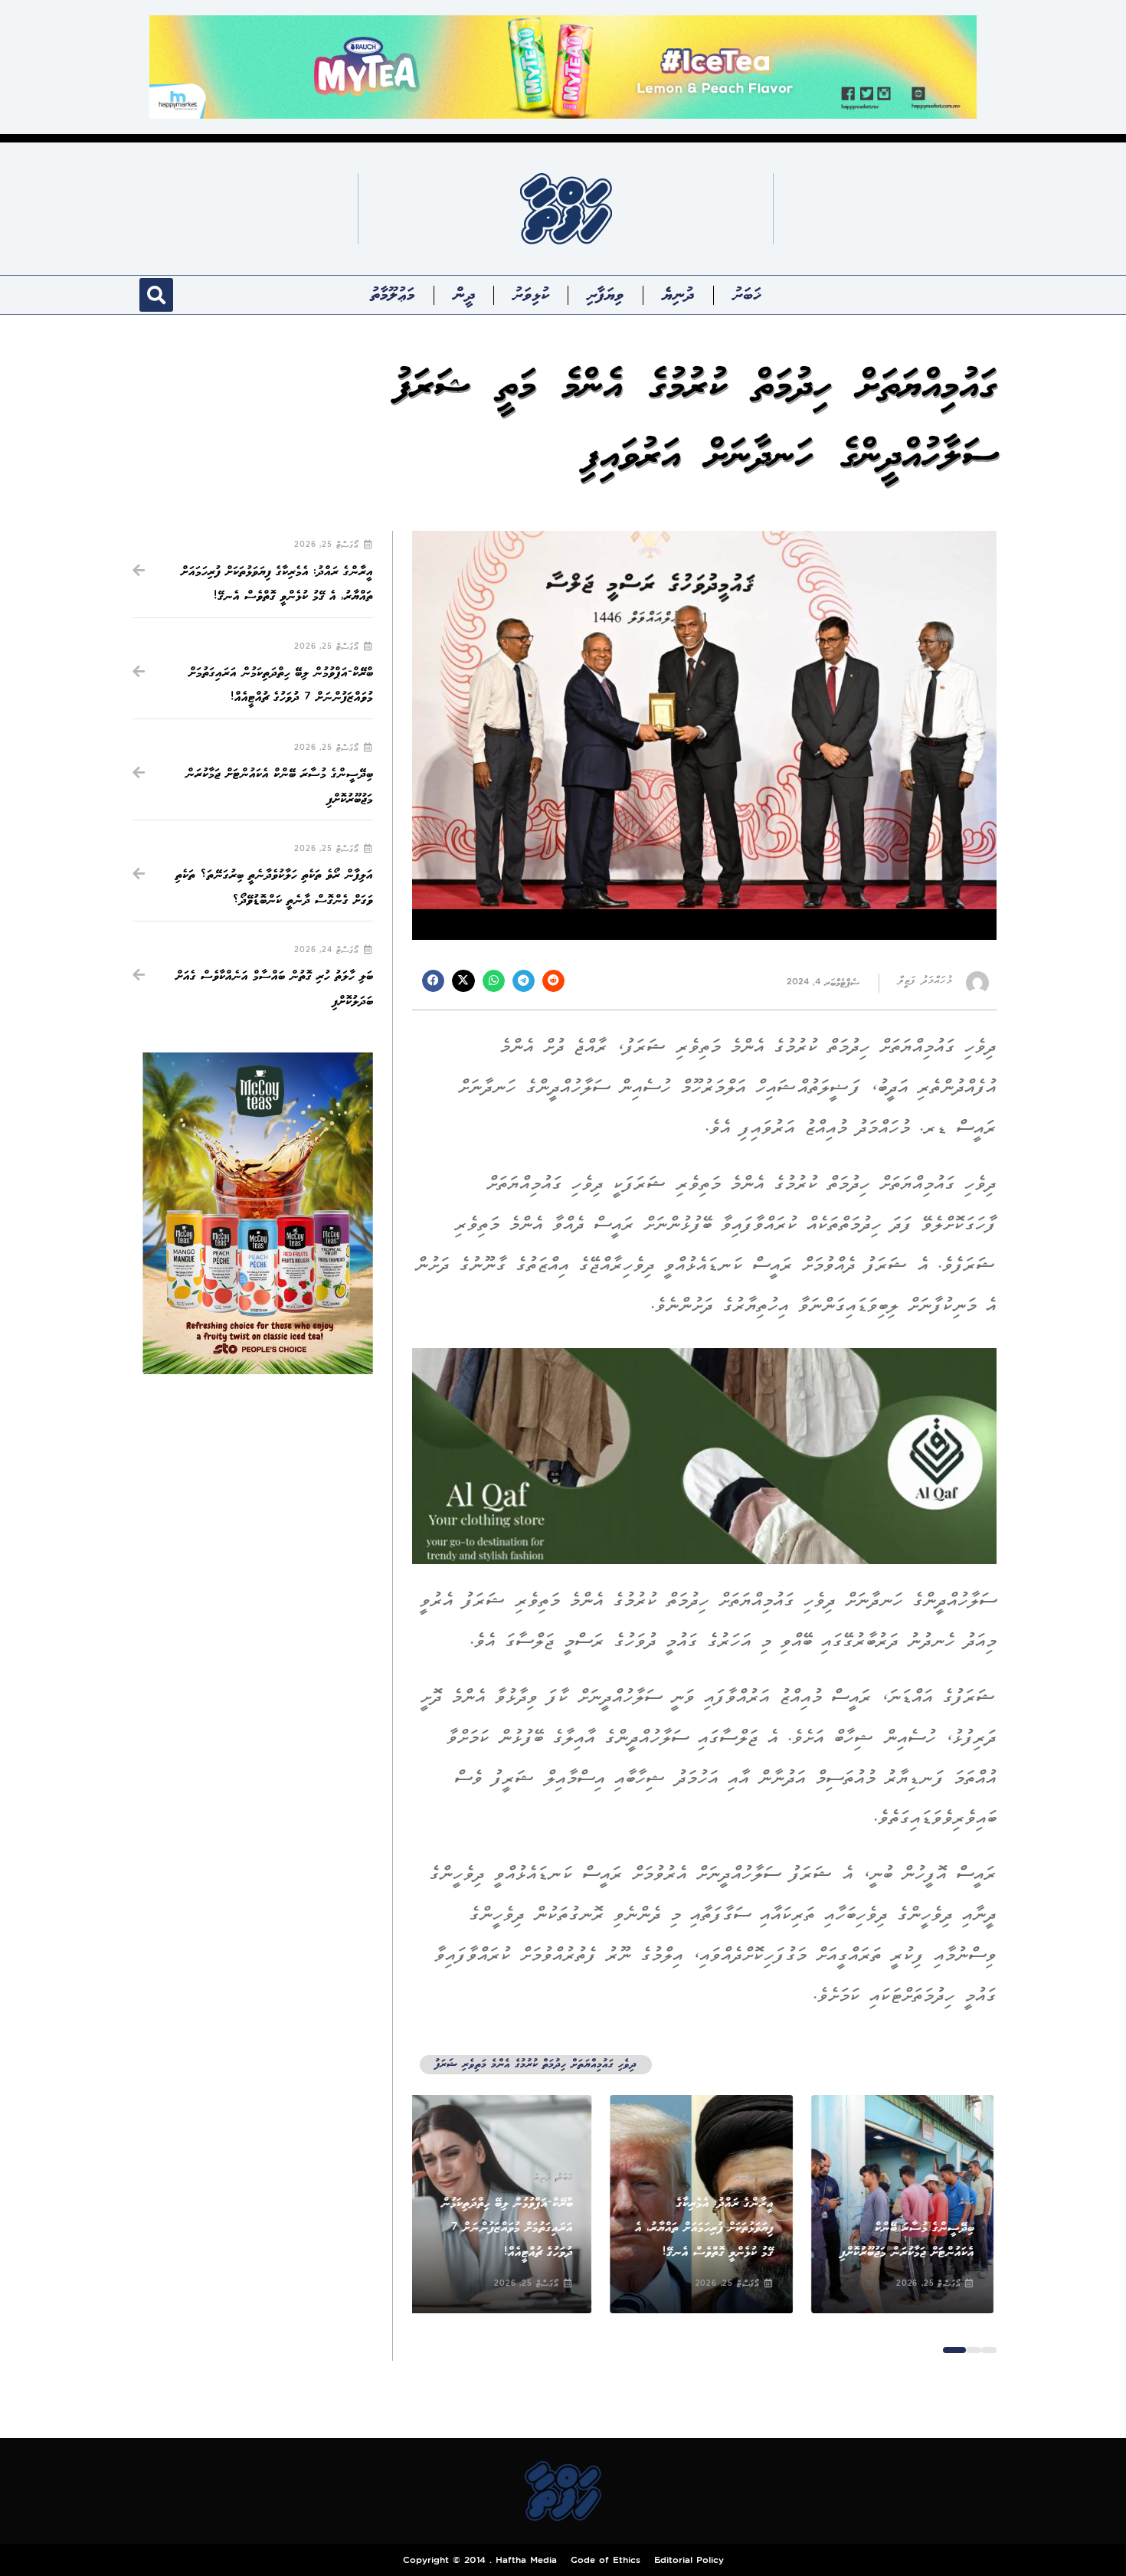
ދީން (464, 295)
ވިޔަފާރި (606, 295)
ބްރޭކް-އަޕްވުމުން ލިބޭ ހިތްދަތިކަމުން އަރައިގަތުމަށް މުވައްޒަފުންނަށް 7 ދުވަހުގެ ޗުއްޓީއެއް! (509, 2228)
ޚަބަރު (746, 295)
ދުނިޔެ (678, 295)
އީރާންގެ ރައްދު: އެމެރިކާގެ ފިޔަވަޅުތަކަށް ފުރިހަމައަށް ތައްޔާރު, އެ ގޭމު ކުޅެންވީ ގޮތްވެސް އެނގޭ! (707, 2228)
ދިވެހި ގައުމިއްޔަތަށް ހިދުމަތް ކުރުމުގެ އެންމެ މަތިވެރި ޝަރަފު (536, 2065)
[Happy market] (563, 66)
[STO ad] (258, 1213)
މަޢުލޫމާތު (393, 295)
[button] (156, 295)
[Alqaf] (704, 1456)
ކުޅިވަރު (530, 295)
